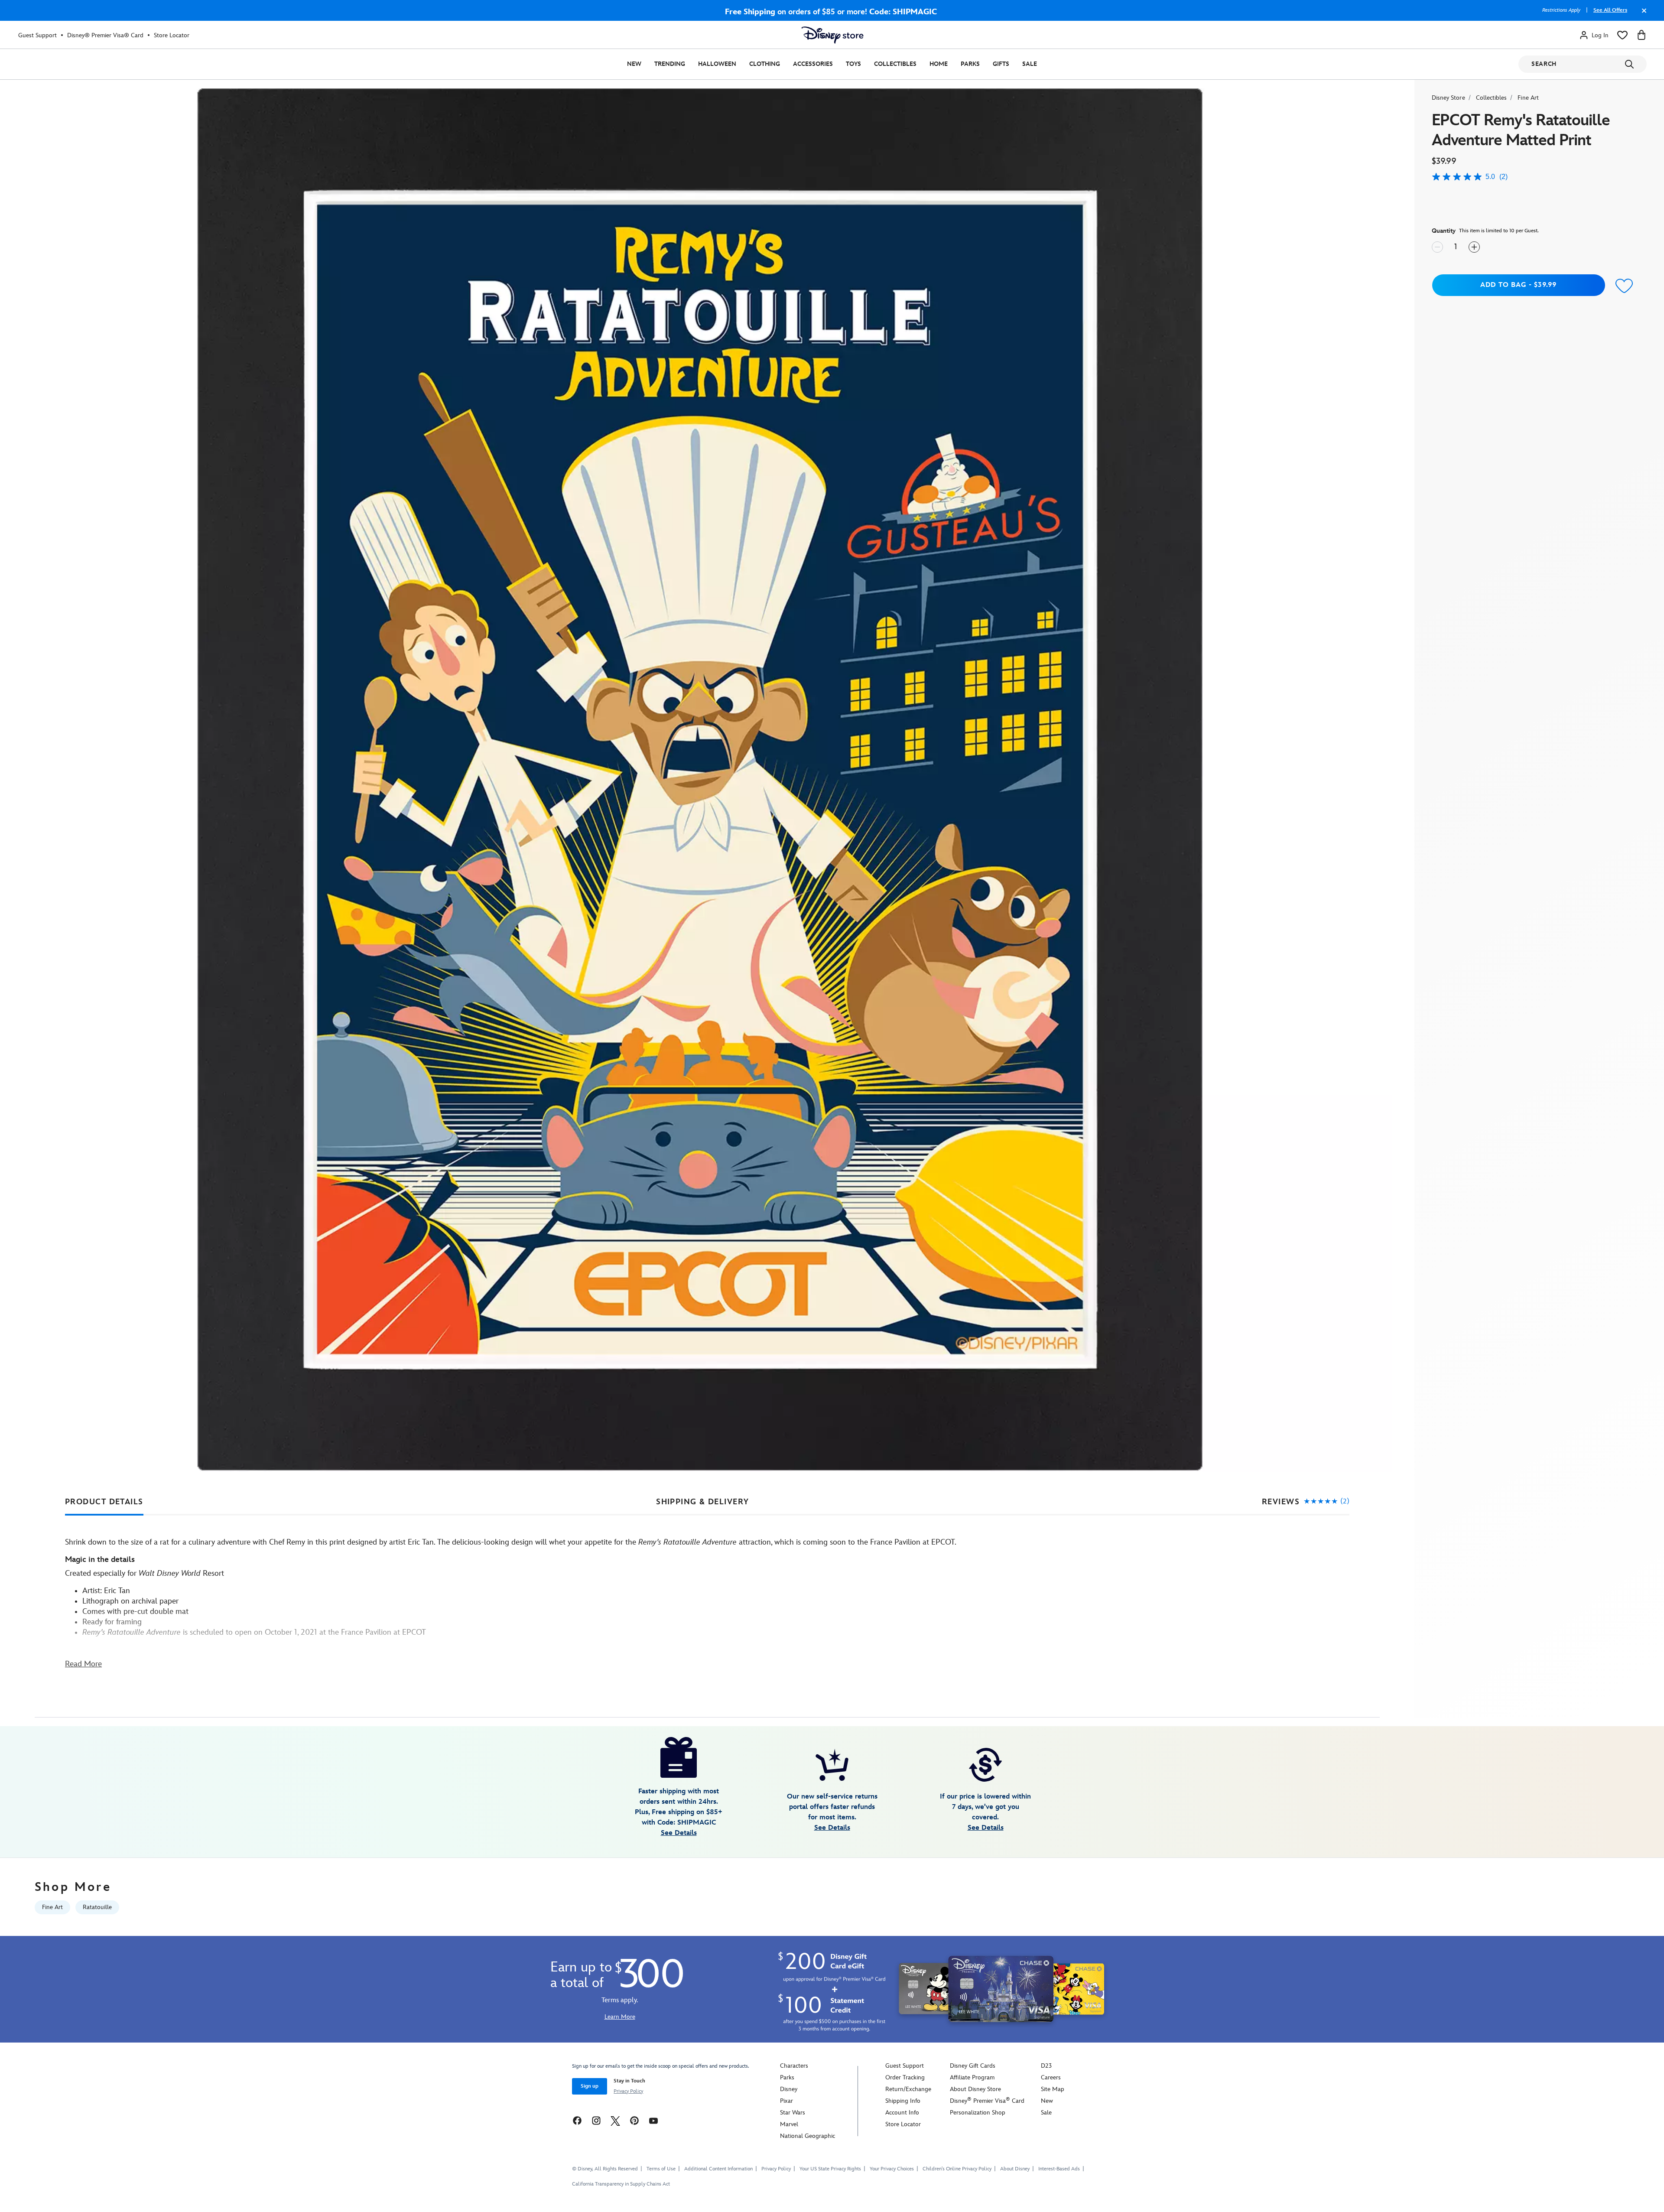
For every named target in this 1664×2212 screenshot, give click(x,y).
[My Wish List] (1622, 35)
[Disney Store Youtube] (653, 2120)
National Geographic (808, 2136)
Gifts (1001, 64)
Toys (853, 64)
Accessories (813, 64)
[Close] (1642, 15)
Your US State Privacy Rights (830, 2169)
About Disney (1015, 2169)
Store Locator (172, 35)
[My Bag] (1641, 35)
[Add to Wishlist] (1625, 286)
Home (939, 64)
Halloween (717, 64)
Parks (970, 64)
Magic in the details (100, 1560)
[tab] (104, 1502)
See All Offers (1610, 10)
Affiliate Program (972, 2077)
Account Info (902, 2113)
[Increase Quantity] (1474, 247)
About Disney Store (975, 2089)
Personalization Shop (978, 2113)
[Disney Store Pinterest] (634, 2120)
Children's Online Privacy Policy (957, 2169)
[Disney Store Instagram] (596, 2120)
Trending (670, 64)
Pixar (786, 2101)
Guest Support (37, 35)
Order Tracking (905, 2077)
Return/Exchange (908, 2089)
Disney (789, 2089)
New (634, 64)
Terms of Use (661, 2169)
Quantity (1444, 231)
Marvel (789, 2124)
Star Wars (793, 2113)
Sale (1030, 64)
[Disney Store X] (615, 2120)
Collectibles (895, 64)
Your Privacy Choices (892, 2169)
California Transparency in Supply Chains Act (621, 2184)
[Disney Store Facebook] (577, 2120)
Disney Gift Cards (973, 2066)
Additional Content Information (718, 2169)
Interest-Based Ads (1059, 2169)
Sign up (590, 2086)
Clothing (765, 64)
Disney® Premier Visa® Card (105, 35)
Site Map (1053, 2089)
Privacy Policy (628, 2091)
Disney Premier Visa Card (987, 2101)
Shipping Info (903, 2101)
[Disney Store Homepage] (832, 35)
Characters (794, 2066)
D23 (1046, 2066)
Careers (1051, 2077)
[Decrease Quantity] (1437, 247)
